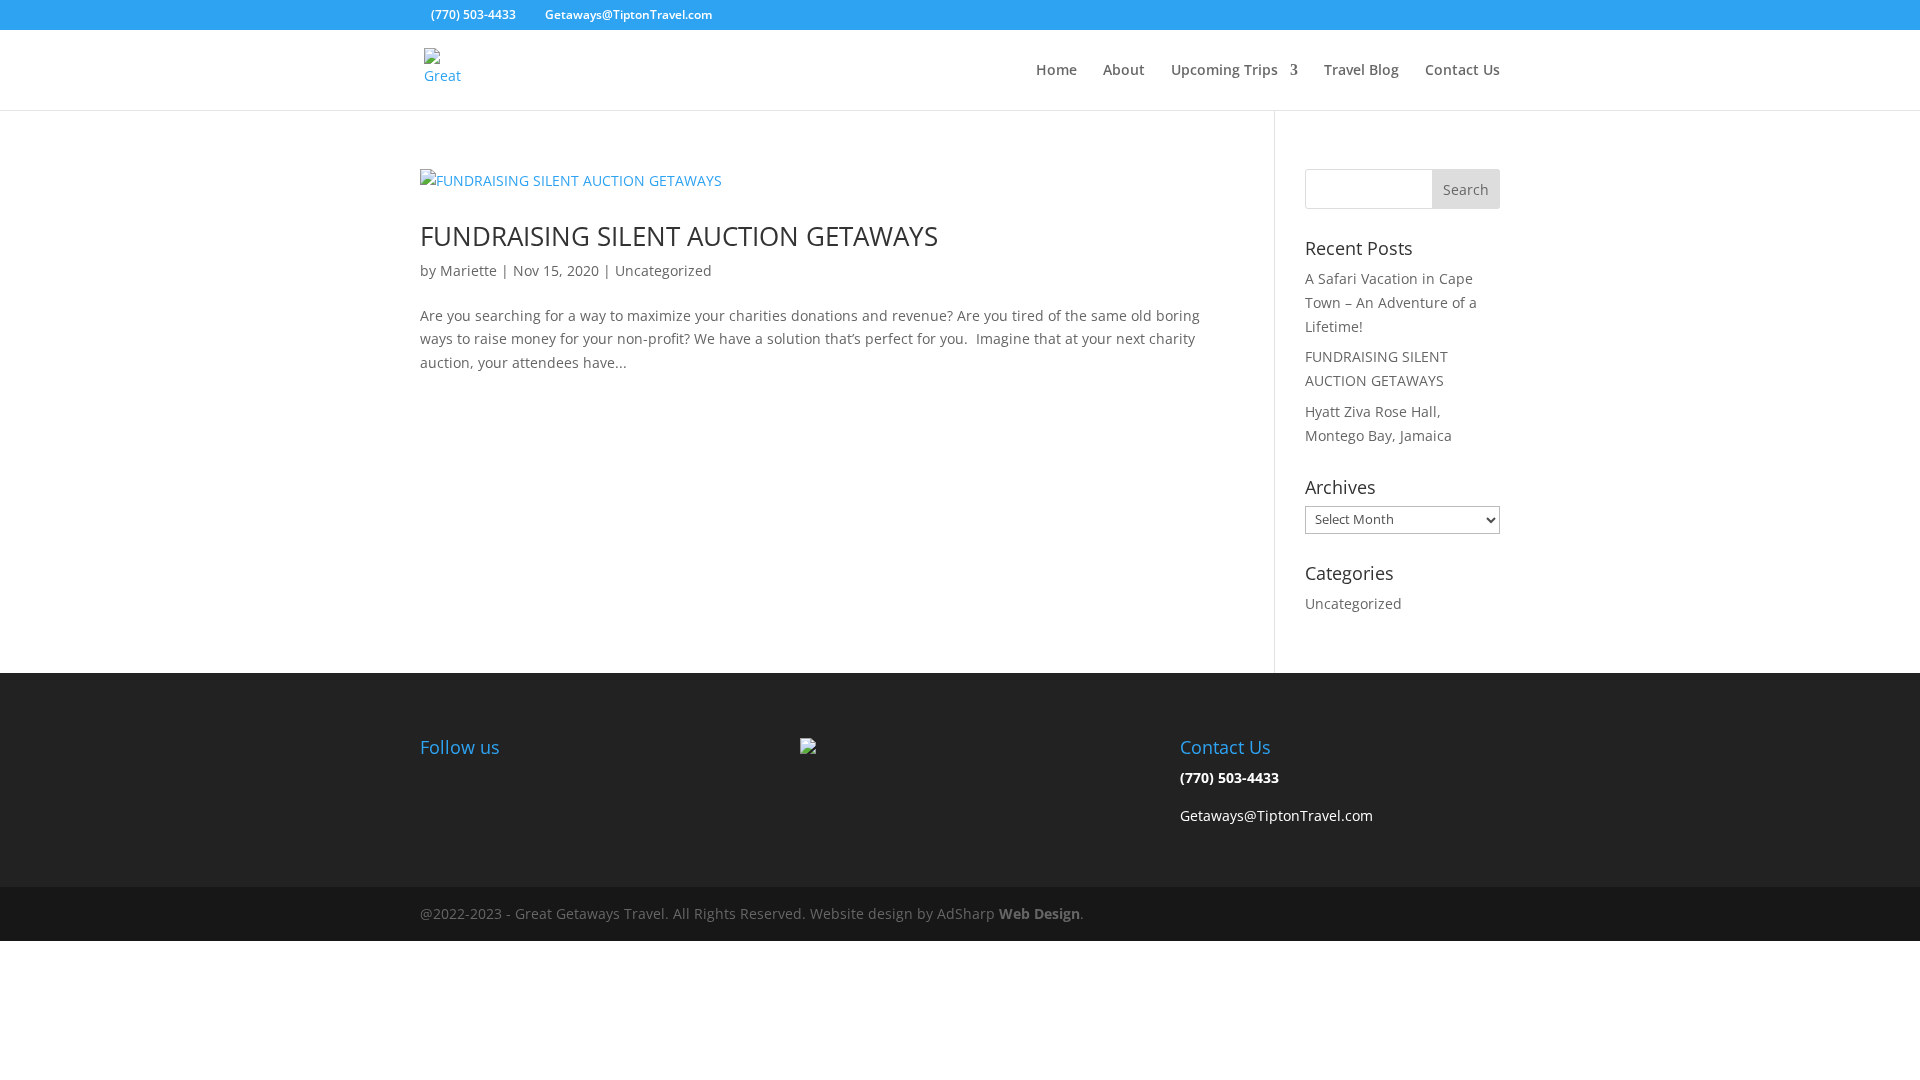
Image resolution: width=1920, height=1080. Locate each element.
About (1124, 71)
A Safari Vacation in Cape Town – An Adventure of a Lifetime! (1391, 302)
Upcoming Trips (1224, 71)
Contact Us (1462, 71)
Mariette (468, 270)
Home (1056, 71)
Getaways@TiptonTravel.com (1276, 815)
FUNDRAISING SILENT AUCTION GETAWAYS (679, 236)
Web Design (1039, 913)
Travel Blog (1361, 71)
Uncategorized (663, 270)
